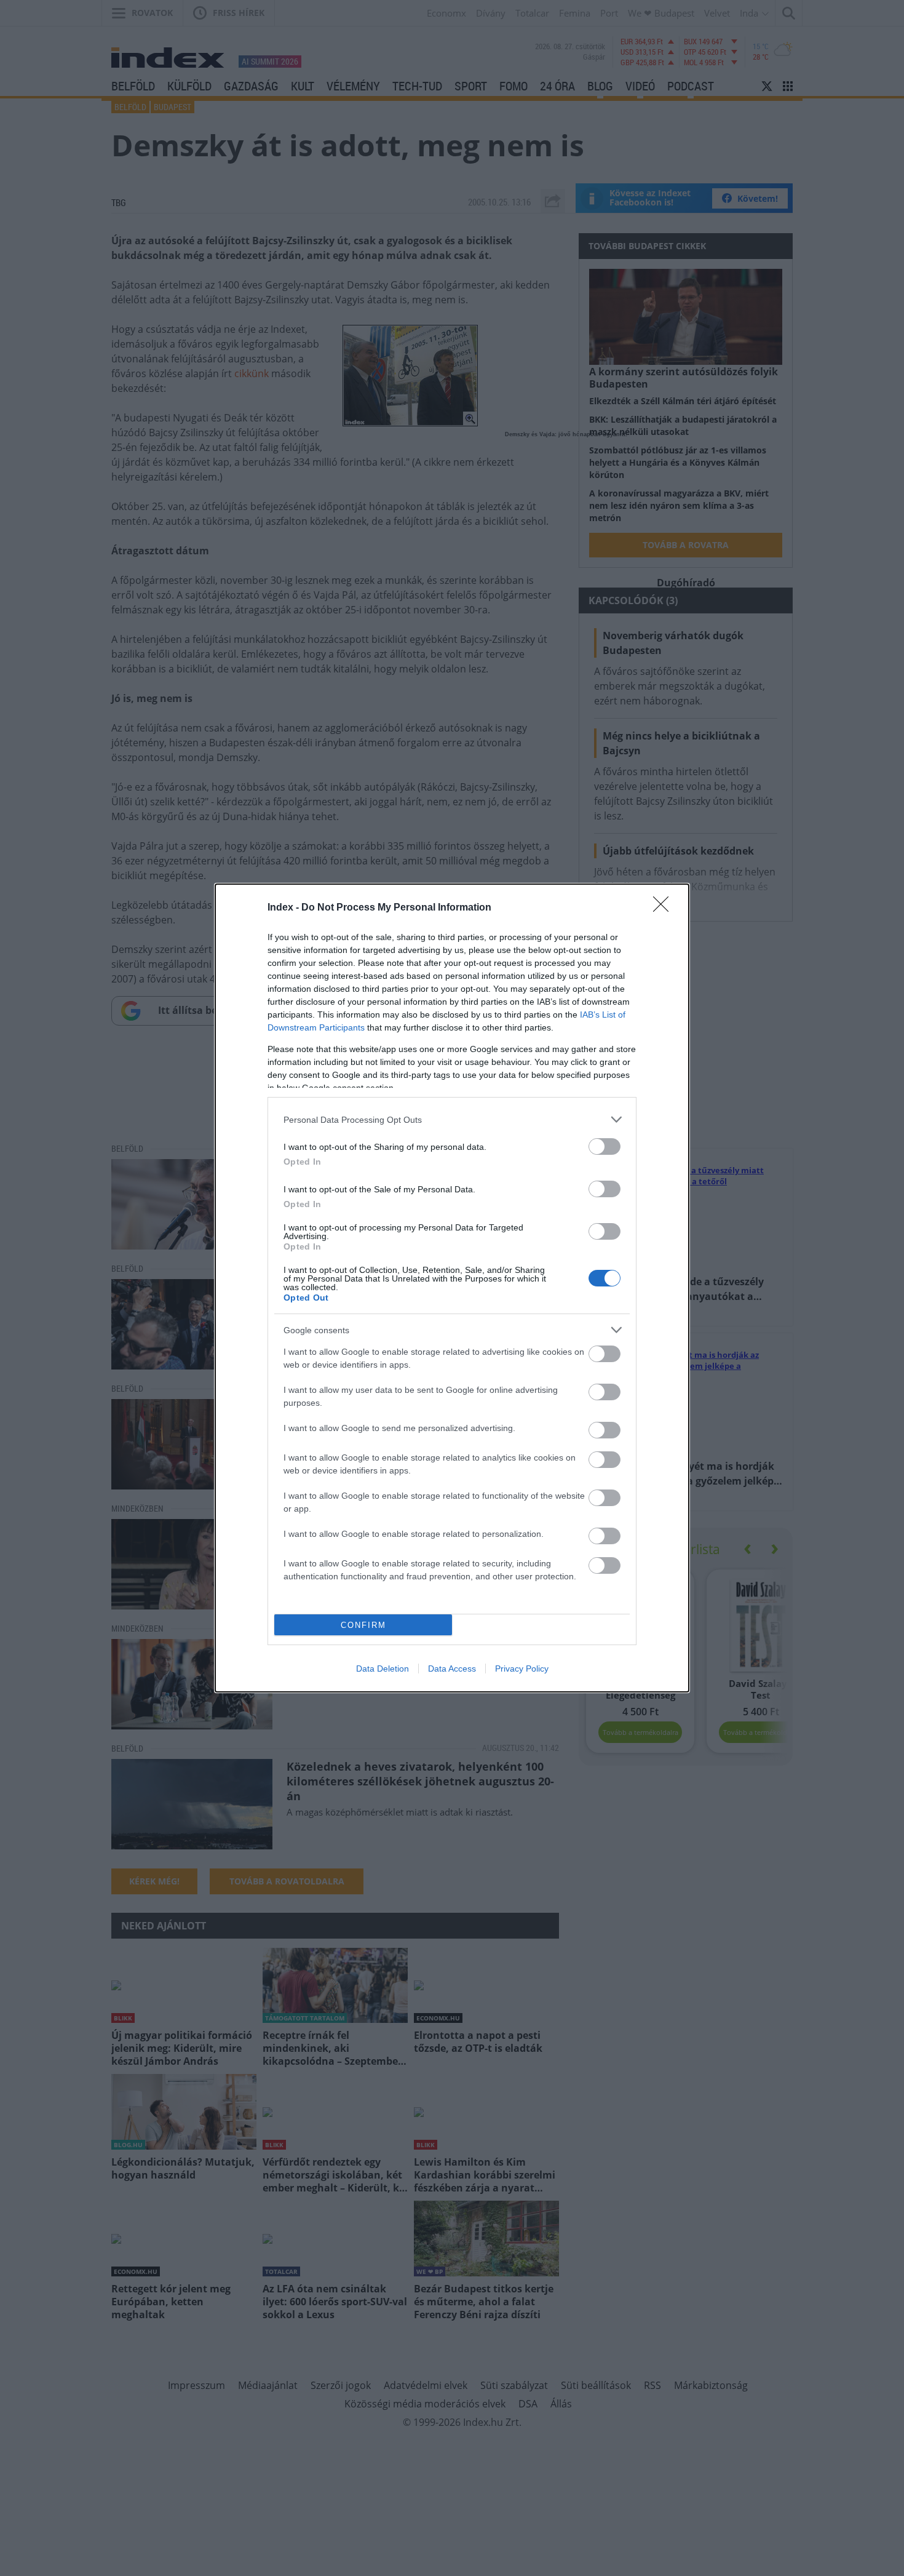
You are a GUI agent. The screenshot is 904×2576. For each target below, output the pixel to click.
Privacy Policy (522, 1669)
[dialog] (452, 1288)
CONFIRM (363, 1625)
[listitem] (452, 1119)
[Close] (665, 908)
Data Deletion (383, 1669)
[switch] (605, 1146)
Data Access (452, 1669)
